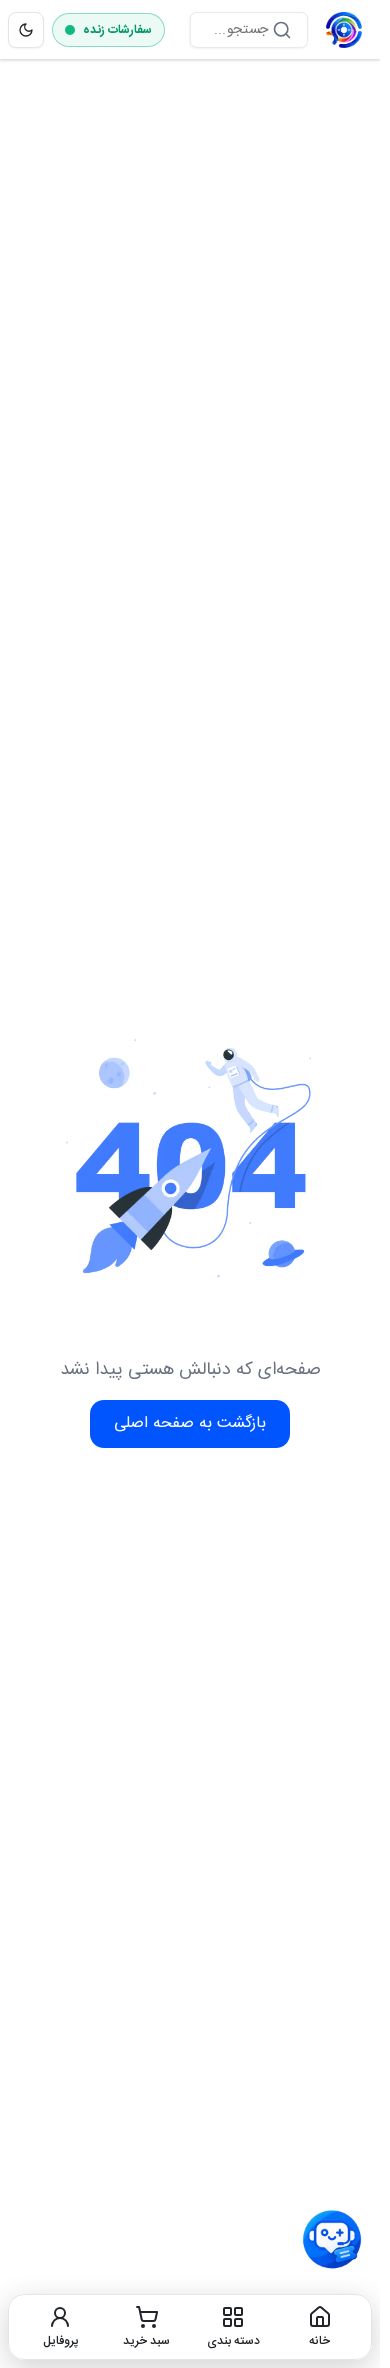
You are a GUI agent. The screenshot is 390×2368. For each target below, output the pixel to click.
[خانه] (344, 30)
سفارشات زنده (117, 30)
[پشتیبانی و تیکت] (332, 2240)
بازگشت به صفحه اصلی (190, 1423)
